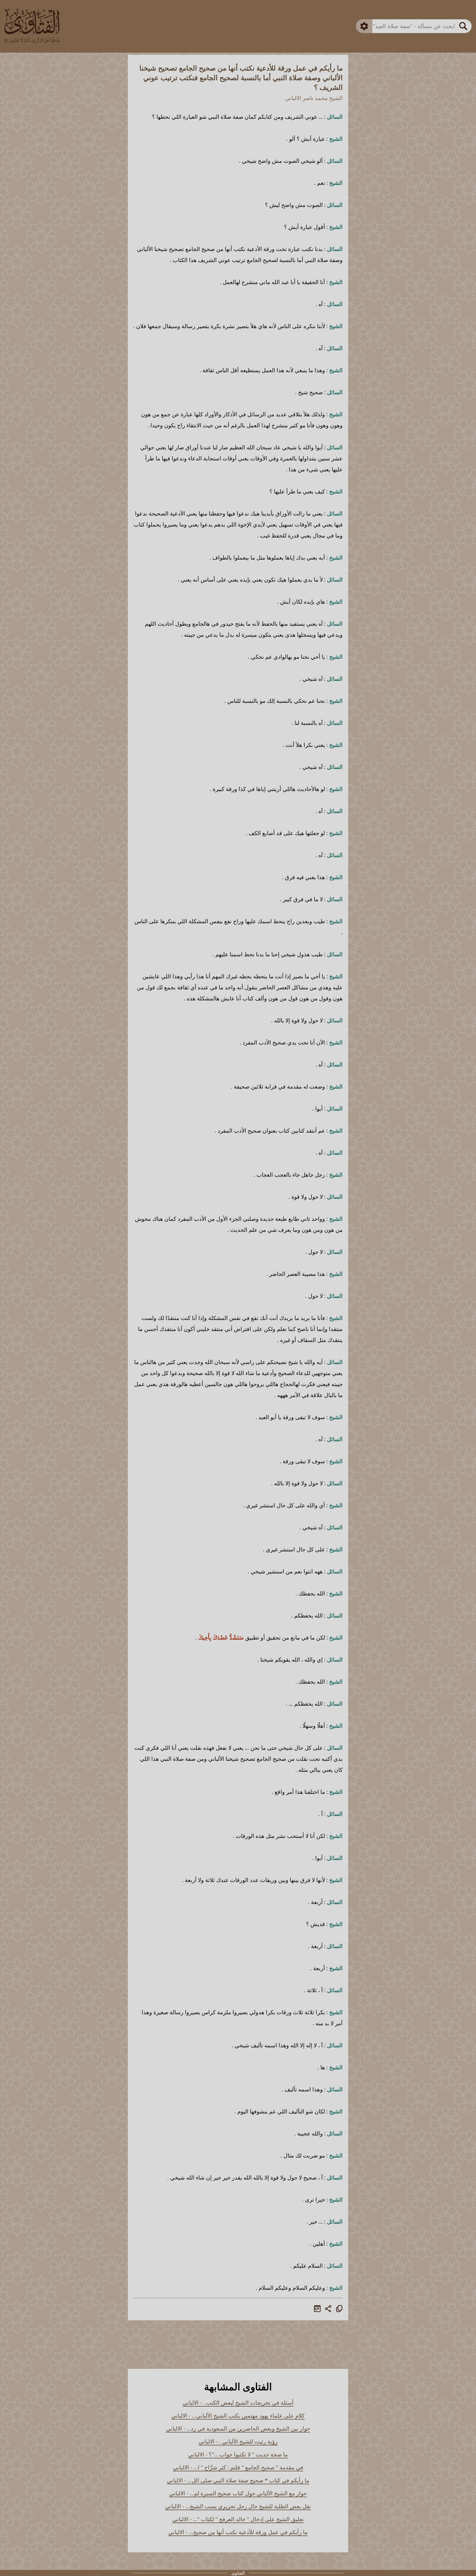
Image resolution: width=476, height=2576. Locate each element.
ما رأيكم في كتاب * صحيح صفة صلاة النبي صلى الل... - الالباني (238, 2480)
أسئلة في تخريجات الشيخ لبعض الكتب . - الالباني (238, 2403)
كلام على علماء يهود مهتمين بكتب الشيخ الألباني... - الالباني (238, 2416)
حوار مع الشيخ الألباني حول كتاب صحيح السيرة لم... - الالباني (238, 2493)
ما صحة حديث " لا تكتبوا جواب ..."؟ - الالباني (238, 2454)
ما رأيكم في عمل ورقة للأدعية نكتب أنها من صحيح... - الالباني (238, 2532)
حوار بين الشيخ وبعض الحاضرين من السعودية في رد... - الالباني (238, 2428)
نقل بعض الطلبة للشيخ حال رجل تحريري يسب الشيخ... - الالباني (238, 2506)
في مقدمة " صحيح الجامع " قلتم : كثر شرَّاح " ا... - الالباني (238, 2467)
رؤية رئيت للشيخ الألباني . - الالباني (238, 2441)
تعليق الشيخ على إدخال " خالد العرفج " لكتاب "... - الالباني (238, 2519)
